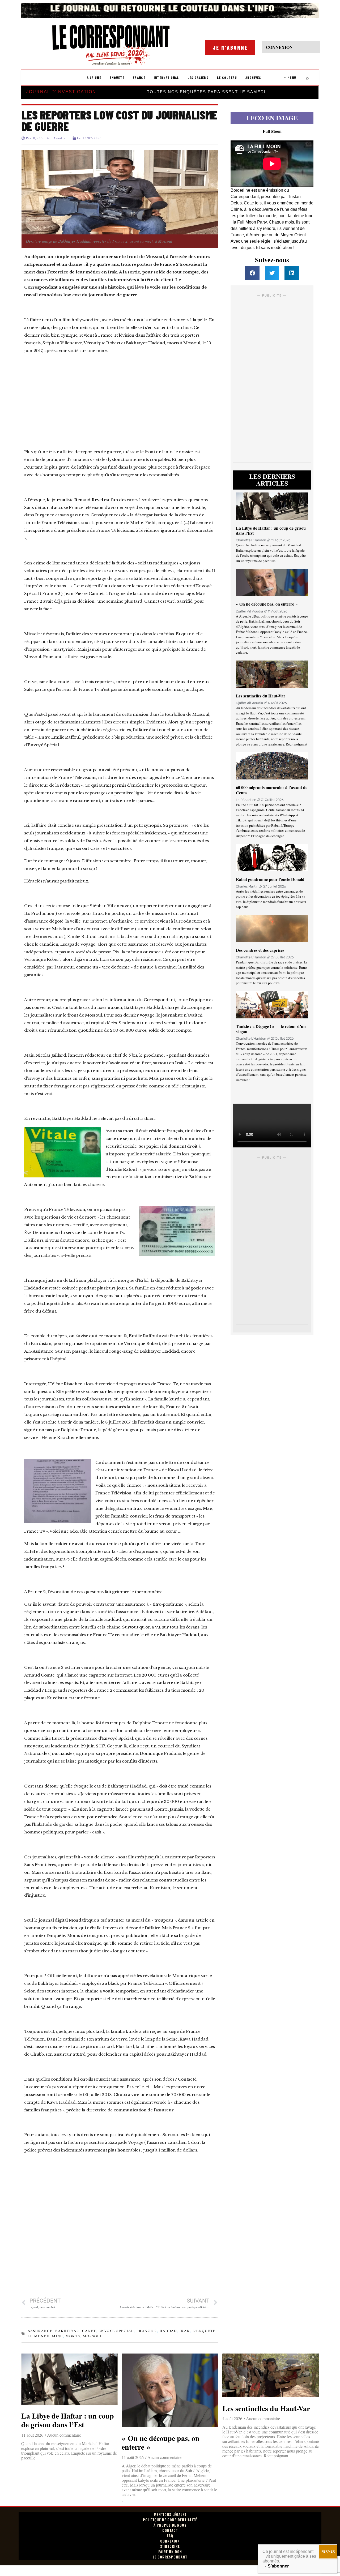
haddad (168, 2331)
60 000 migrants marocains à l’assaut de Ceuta (272, 790)
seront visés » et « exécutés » (103, 848)
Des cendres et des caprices (260, 950)
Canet (89, 2331)
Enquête (117, 78)
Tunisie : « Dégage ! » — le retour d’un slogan (271, 1029)
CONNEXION (279, 47)
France (139, 78)
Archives (253, 78)
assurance (40, 2331)
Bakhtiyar (67, 2331)
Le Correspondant (170, 2557)
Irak (185, 2331)
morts (73, 2336)
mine (58, 2336)
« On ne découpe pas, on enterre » (267, 604)
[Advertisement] (120, 396)
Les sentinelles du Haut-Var (261, 696)
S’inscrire (170, 2546)
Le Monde (39, 2336)
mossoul (93, 2336)
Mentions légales (170, 2515)
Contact (170, 2530)
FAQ (170, 2536)
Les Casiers (198, 78)
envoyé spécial (116, 2331)
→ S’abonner (276, 2566)
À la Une (94, 78)
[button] (252, 273)
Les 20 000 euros (151, 1675)
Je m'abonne (230, 48)
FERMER (328, 2552)
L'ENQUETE (204, 2331)
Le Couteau (227, 78)
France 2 (147, 2331)
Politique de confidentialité (170, 2520)
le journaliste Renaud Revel (75, 500)
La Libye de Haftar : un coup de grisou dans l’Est (271, 530)
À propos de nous (170, 2525)
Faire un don (170, 2552)
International (166, 78)
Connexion (170, 2541)
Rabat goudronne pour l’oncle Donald (270, 879)
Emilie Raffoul (66, 737)
